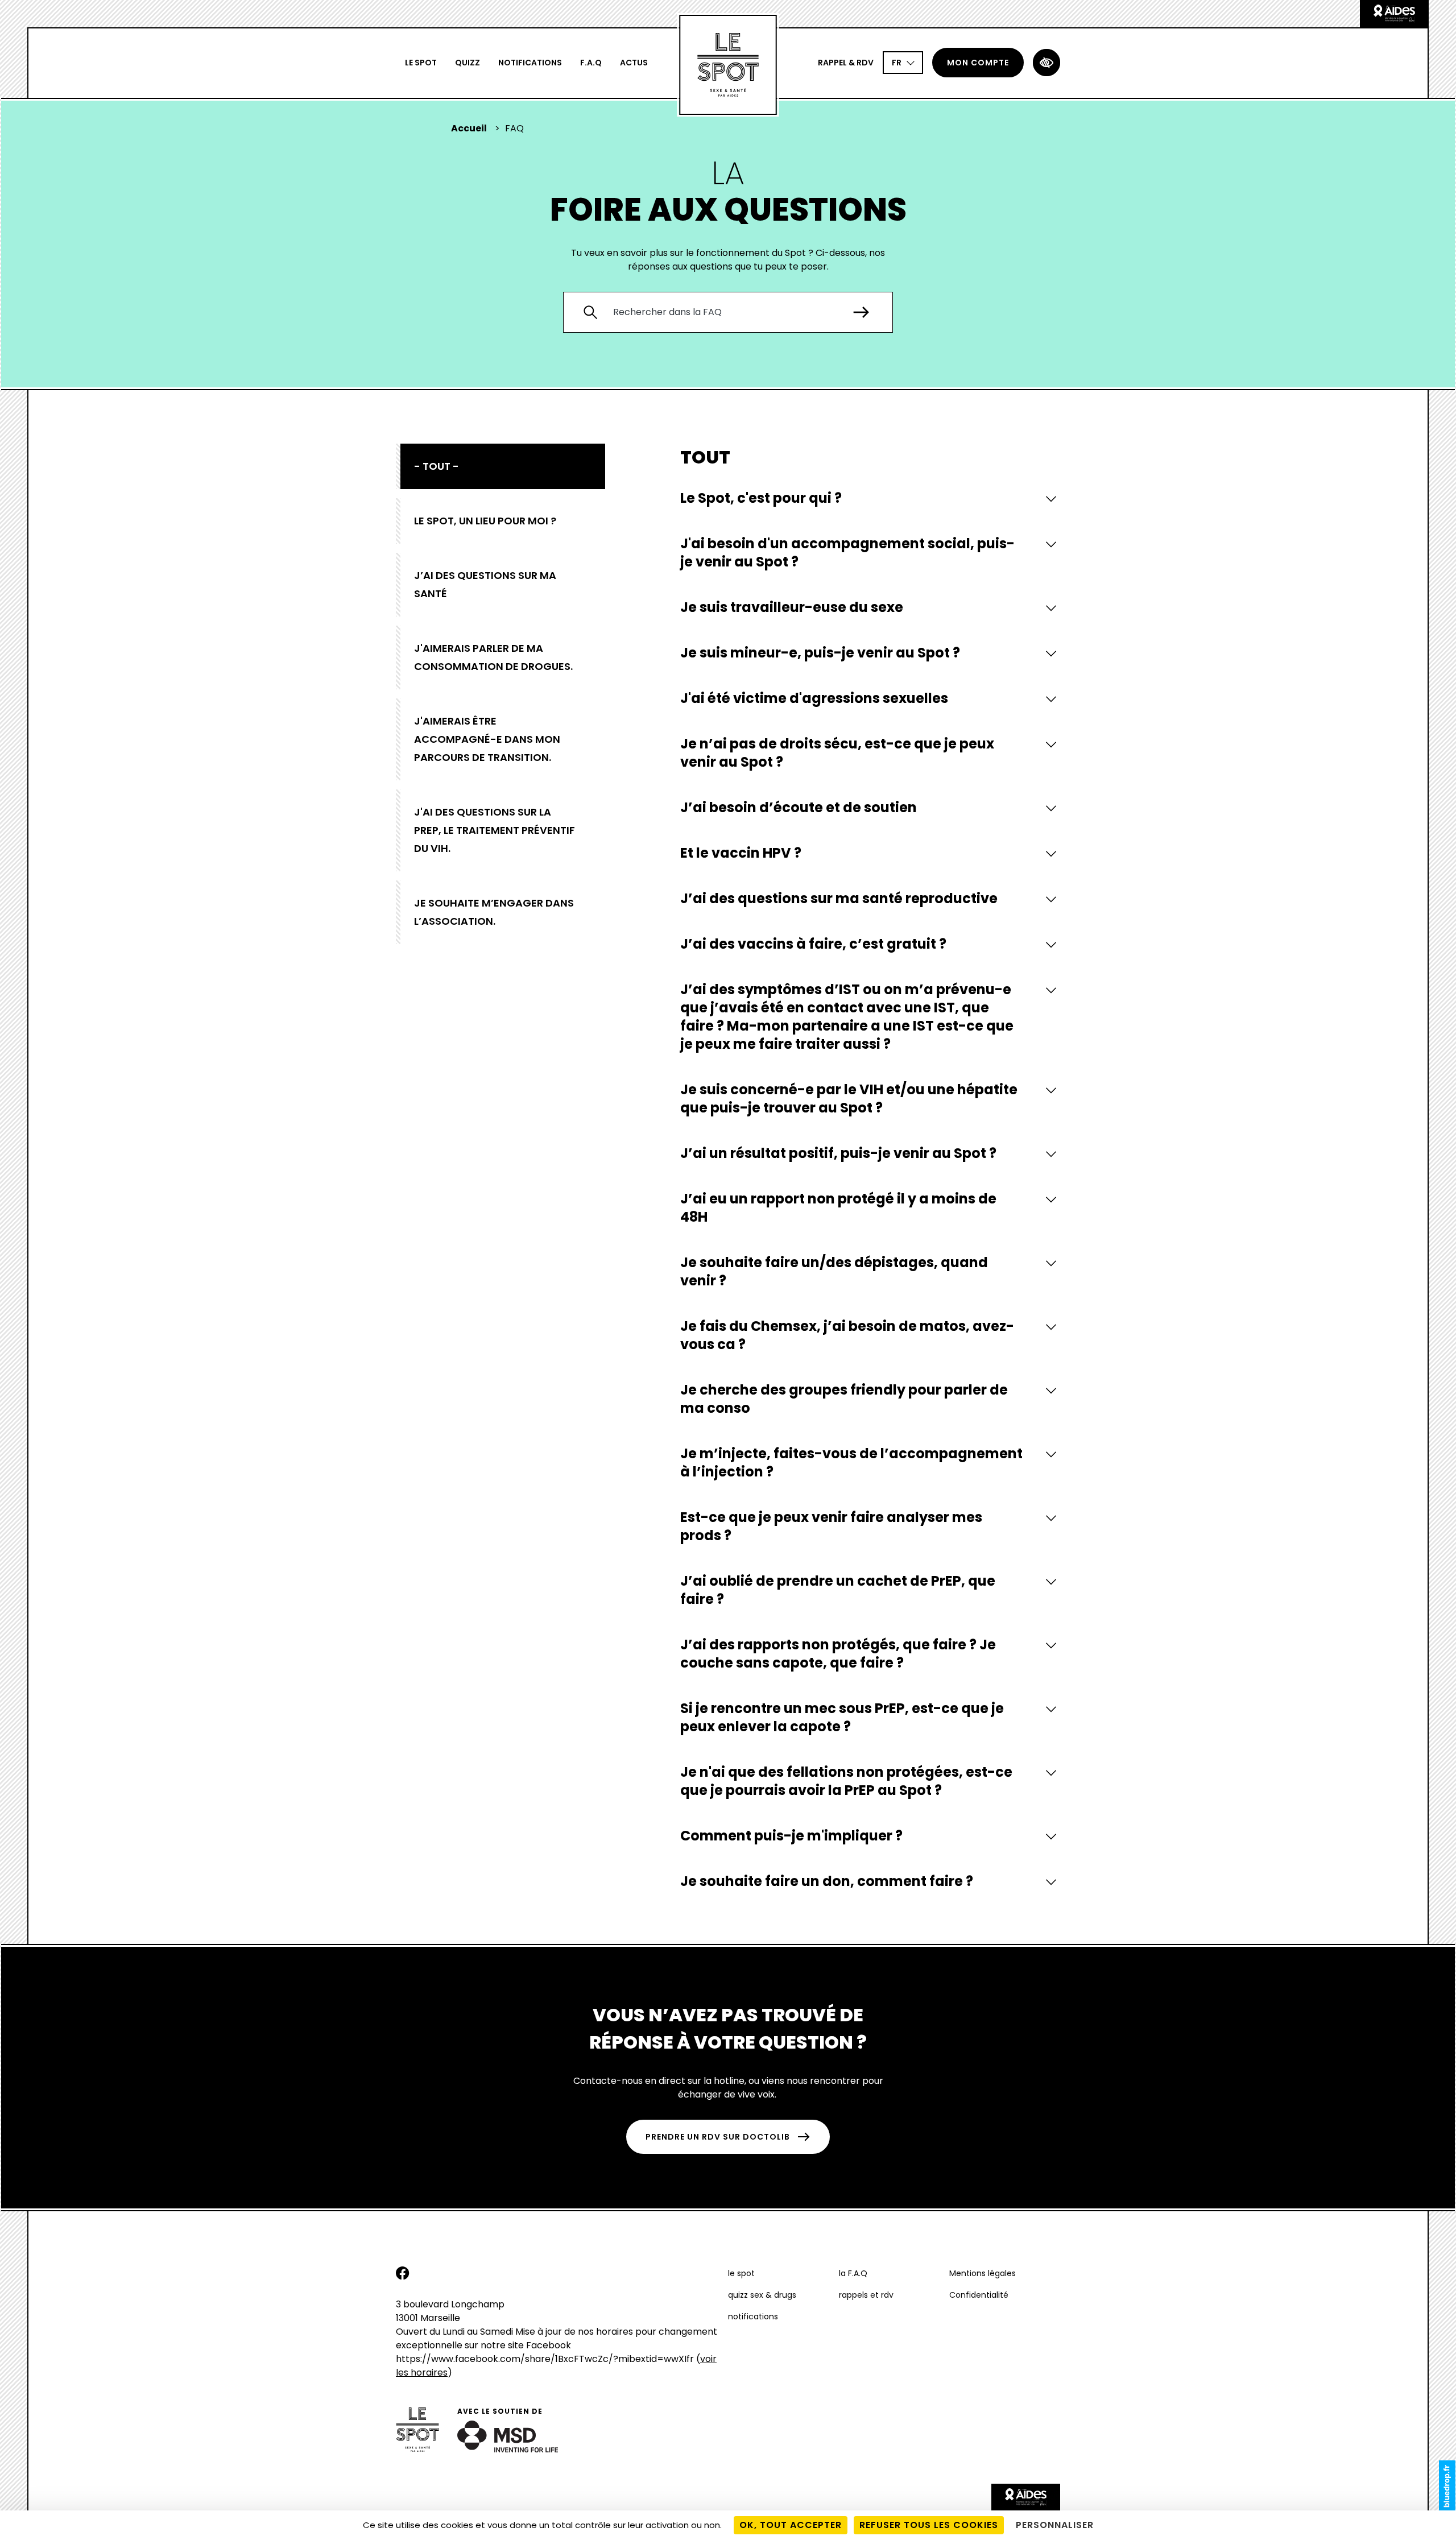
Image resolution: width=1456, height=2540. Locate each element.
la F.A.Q (853, 2273)
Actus (634, 63)
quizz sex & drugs (762, 2295)
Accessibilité (1046, 63)
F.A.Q (591, 63)
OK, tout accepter (791, 2525)
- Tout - (437, 466)
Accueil (469, 128)
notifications (530, 63)
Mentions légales (983, 2273)
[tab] (870, 498)
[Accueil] (728, 65)
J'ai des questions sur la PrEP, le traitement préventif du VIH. (495, 830)
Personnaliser (1055, 2525)
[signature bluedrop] (1447, 2486)
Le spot (421, 63)
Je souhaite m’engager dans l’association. (494, 912)
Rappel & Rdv (846, 63)
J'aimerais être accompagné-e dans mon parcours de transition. (487, 739)
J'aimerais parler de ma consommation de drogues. (493, 657)
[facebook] (403, 2277)
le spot (741, 2273)
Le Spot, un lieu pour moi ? (485, 521)
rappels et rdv (866, 2295)
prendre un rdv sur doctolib (718, 2137)
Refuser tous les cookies (929, 2525)
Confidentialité (979, 2295)
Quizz (468, 63)
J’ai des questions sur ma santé (485, 584)
